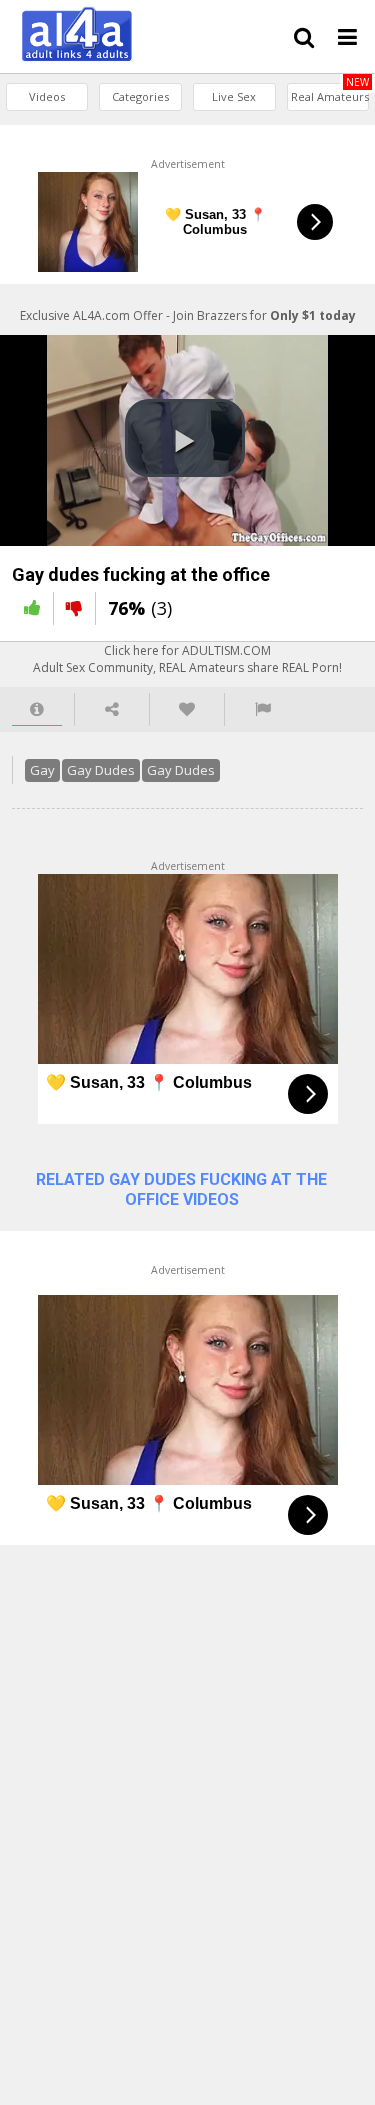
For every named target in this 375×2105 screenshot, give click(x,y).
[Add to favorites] (187, 709)
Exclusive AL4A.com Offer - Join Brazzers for (188, 315)
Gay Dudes (101, 770)
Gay (42, 770)
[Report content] (262, 709)
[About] (37, 709)
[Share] (112, 709)
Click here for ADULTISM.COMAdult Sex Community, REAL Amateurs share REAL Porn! (187, 659)
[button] (185, 438)
